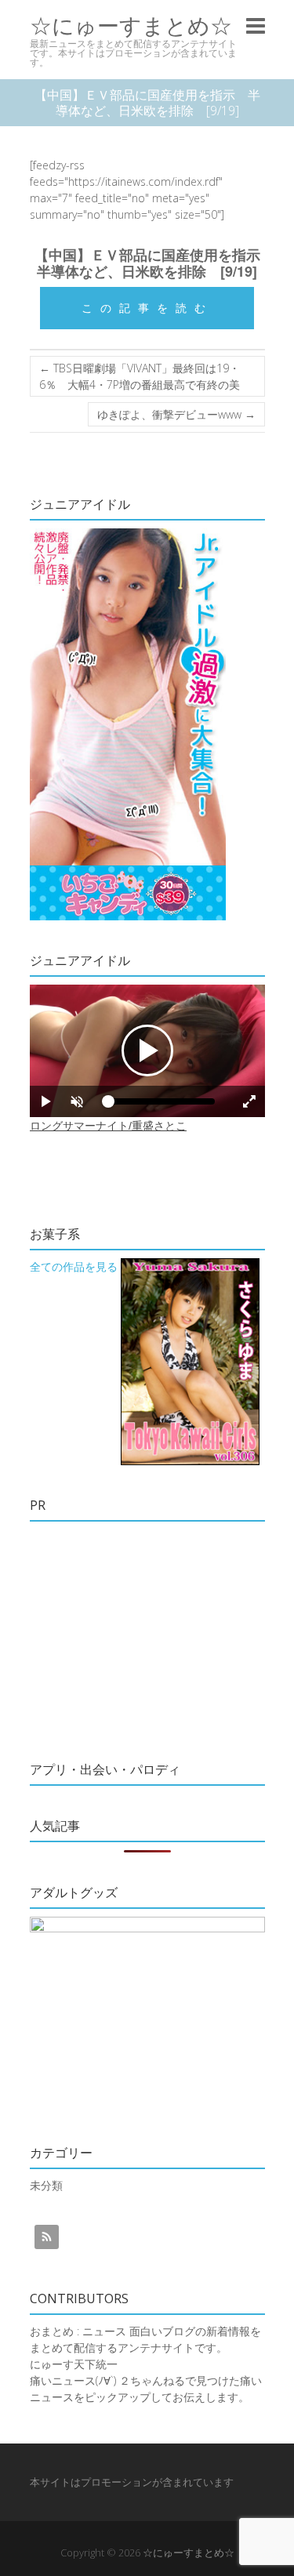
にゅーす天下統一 (74, 2364)
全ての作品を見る (74, 1266)
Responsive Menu (256, 25)
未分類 (46, 2185)
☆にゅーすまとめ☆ (131, 25)
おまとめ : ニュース (78, 2331)
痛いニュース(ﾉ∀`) (73, 2380)
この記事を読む (147, 308)
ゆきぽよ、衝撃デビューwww (176, 414)
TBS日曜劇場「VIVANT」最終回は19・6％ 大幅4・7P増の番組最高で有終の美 (140, 376)
